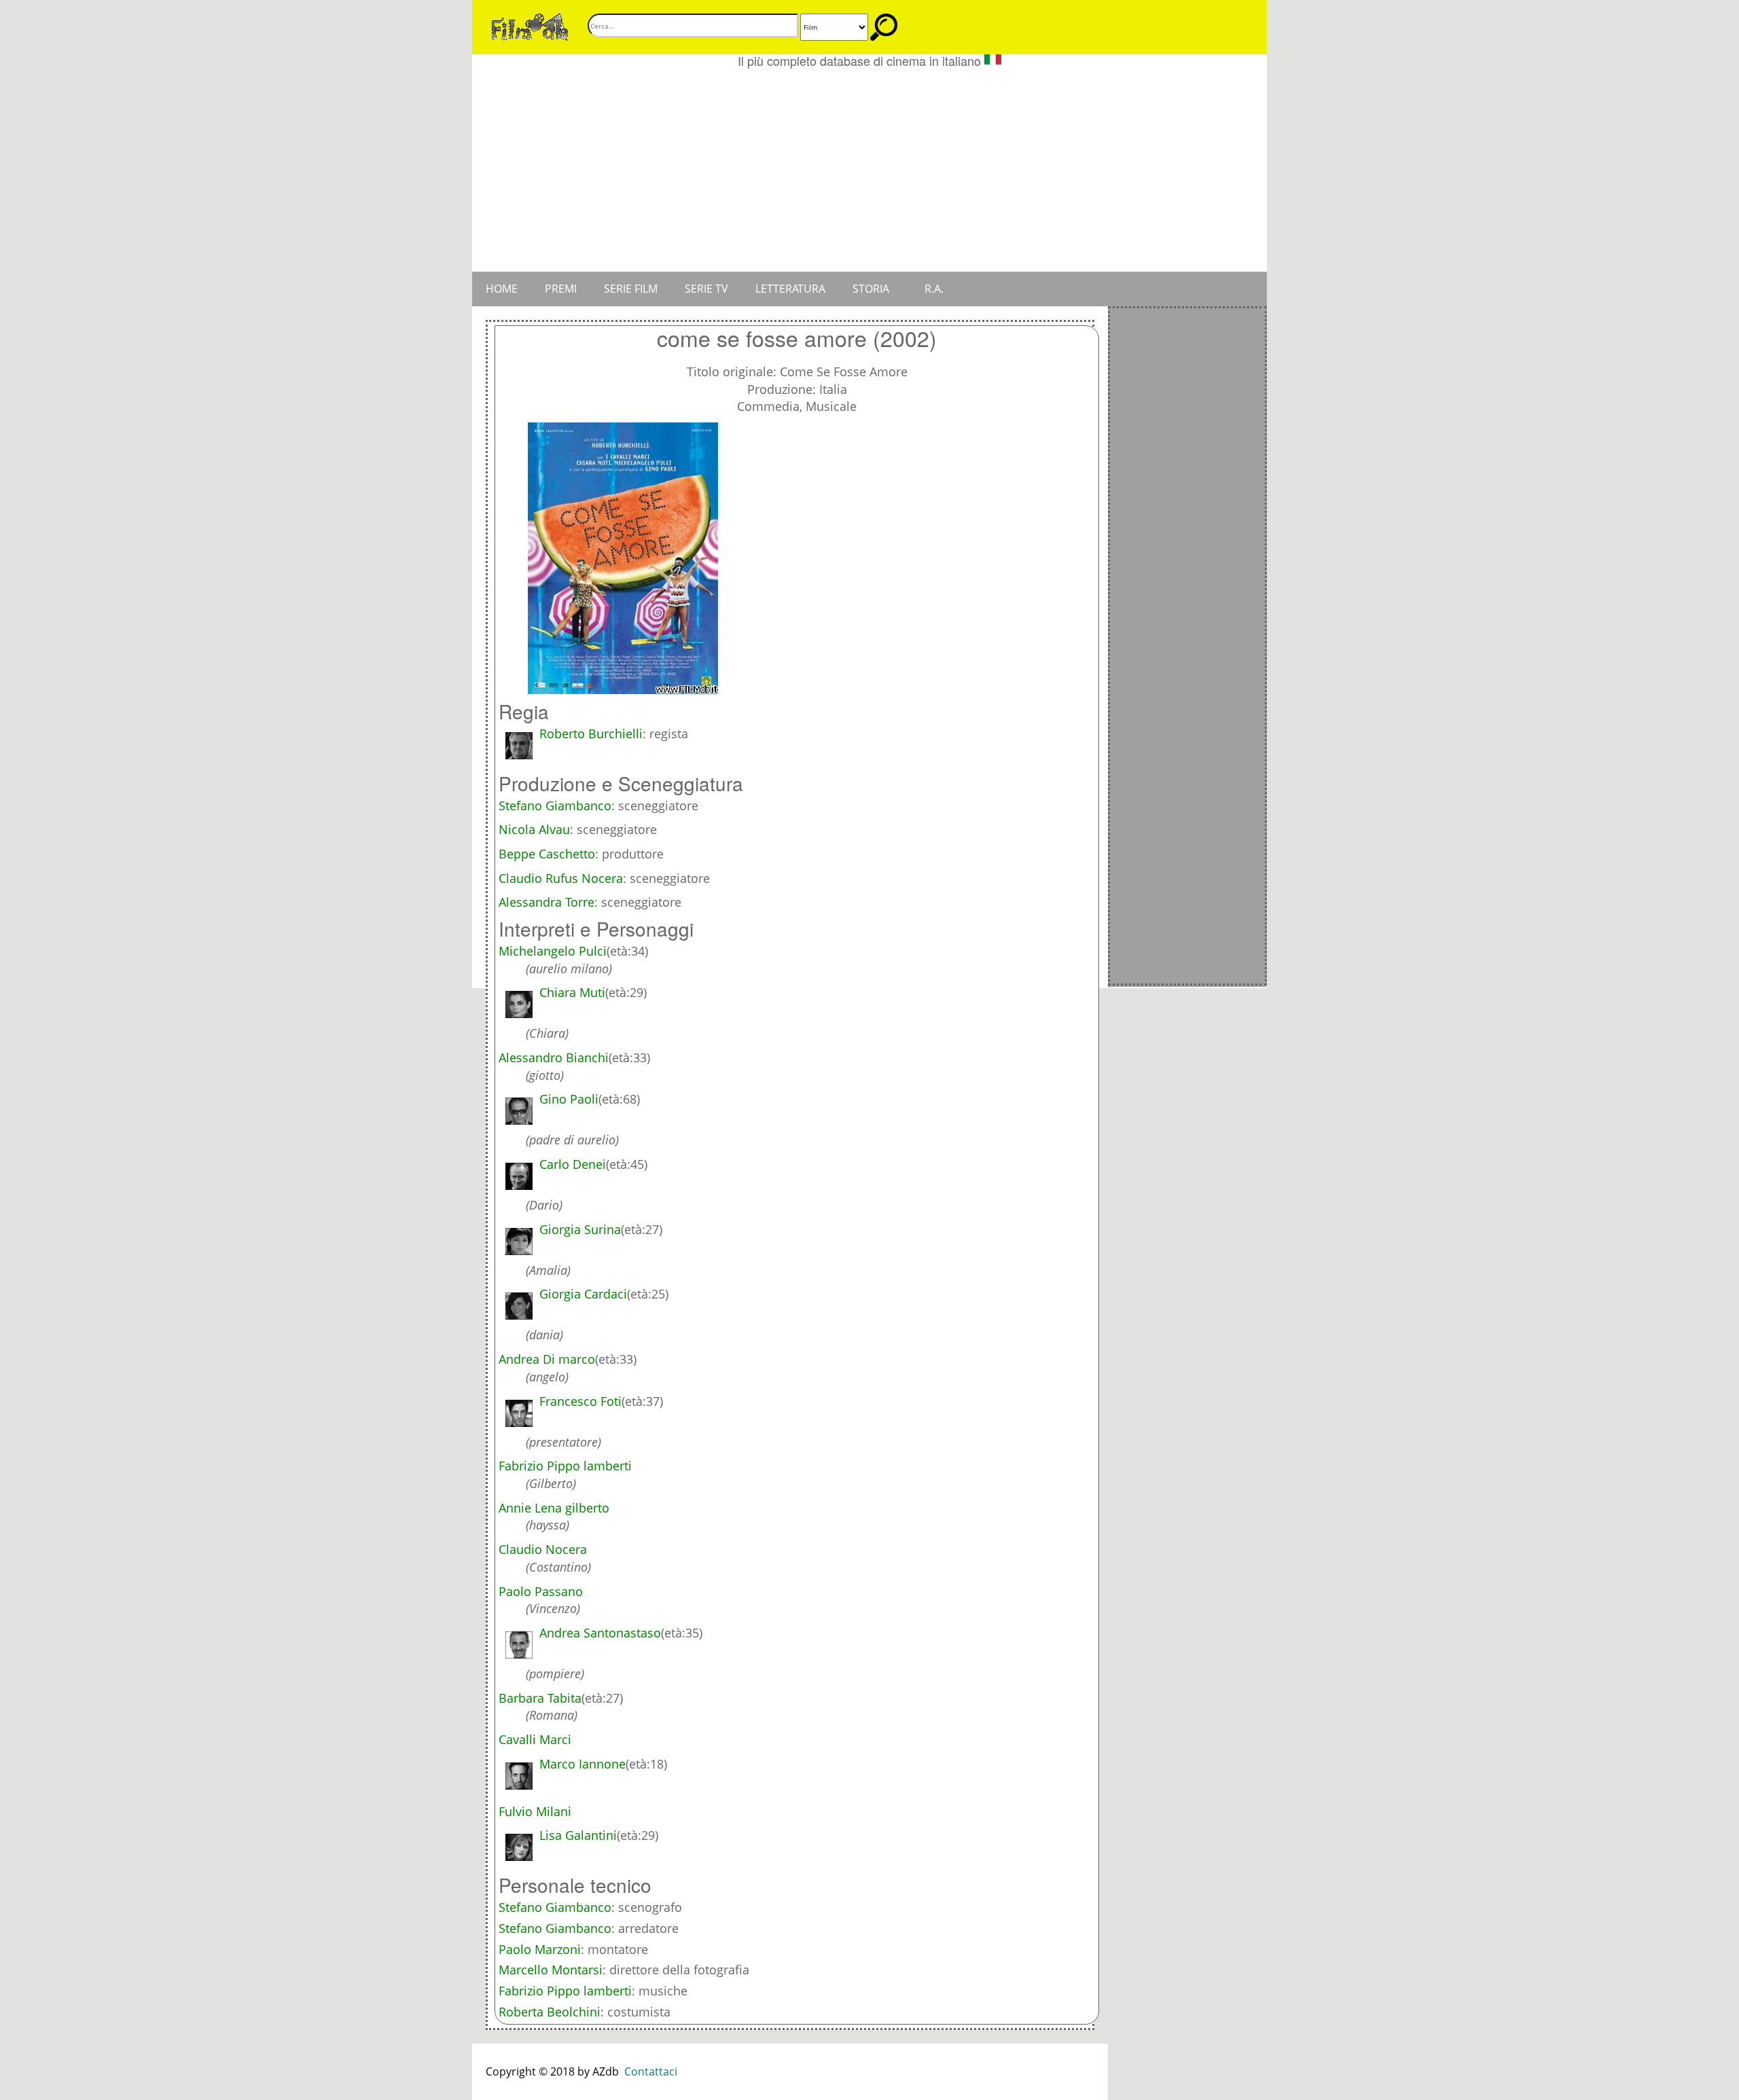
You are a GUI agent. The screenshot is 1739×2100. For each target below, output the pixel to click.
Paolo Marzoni (540, 1949)
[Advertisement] (869, 170)
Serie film (631, 289)
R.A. (934, 289)
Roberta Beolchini (550, 2012)
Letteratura (790, 289)
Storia (871, 289)
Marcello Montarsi (551, 1970)
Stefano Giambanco (555, 1907)
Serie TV (706, 289)
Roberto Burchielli (591, 734)
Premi (561, 289)
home (502, 289)
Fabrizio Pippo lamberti (565, 1991)
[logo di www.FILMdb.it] (530, 26)
